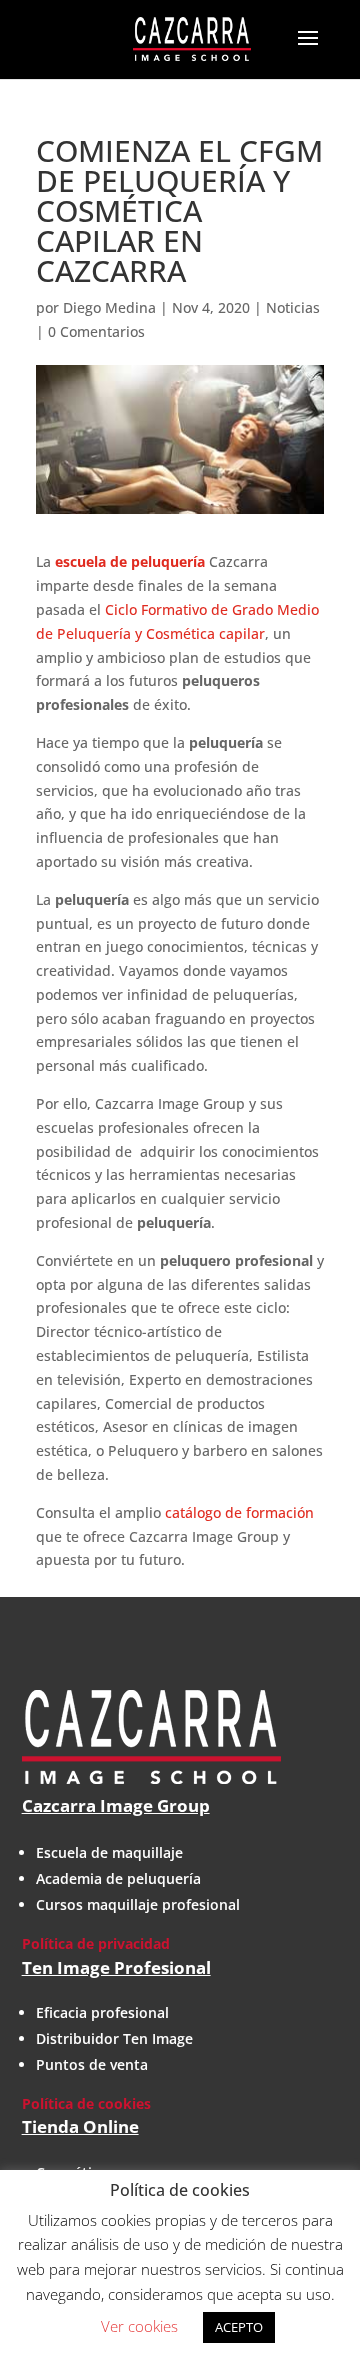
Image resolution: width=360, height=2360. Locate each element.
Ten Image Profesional (116, 1967)
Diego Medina (109, 307)
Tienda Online (80, 2126)
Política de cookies (86, 2103)
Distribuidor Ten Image (114, 2038)
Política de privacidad (96, 1943)
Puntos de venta (92, 2064)
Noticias (293, 307)
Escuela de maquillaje (109, 1852)
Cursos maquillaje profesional (138, 1904)
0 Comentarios (96, 331)
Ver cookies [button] (139, 2326)
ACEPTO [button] (239, 2327)
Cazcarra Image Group (116, 1805)
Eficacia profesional (102, 2012)
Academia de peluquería (118, 1878)
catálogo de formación (239, 1512)
